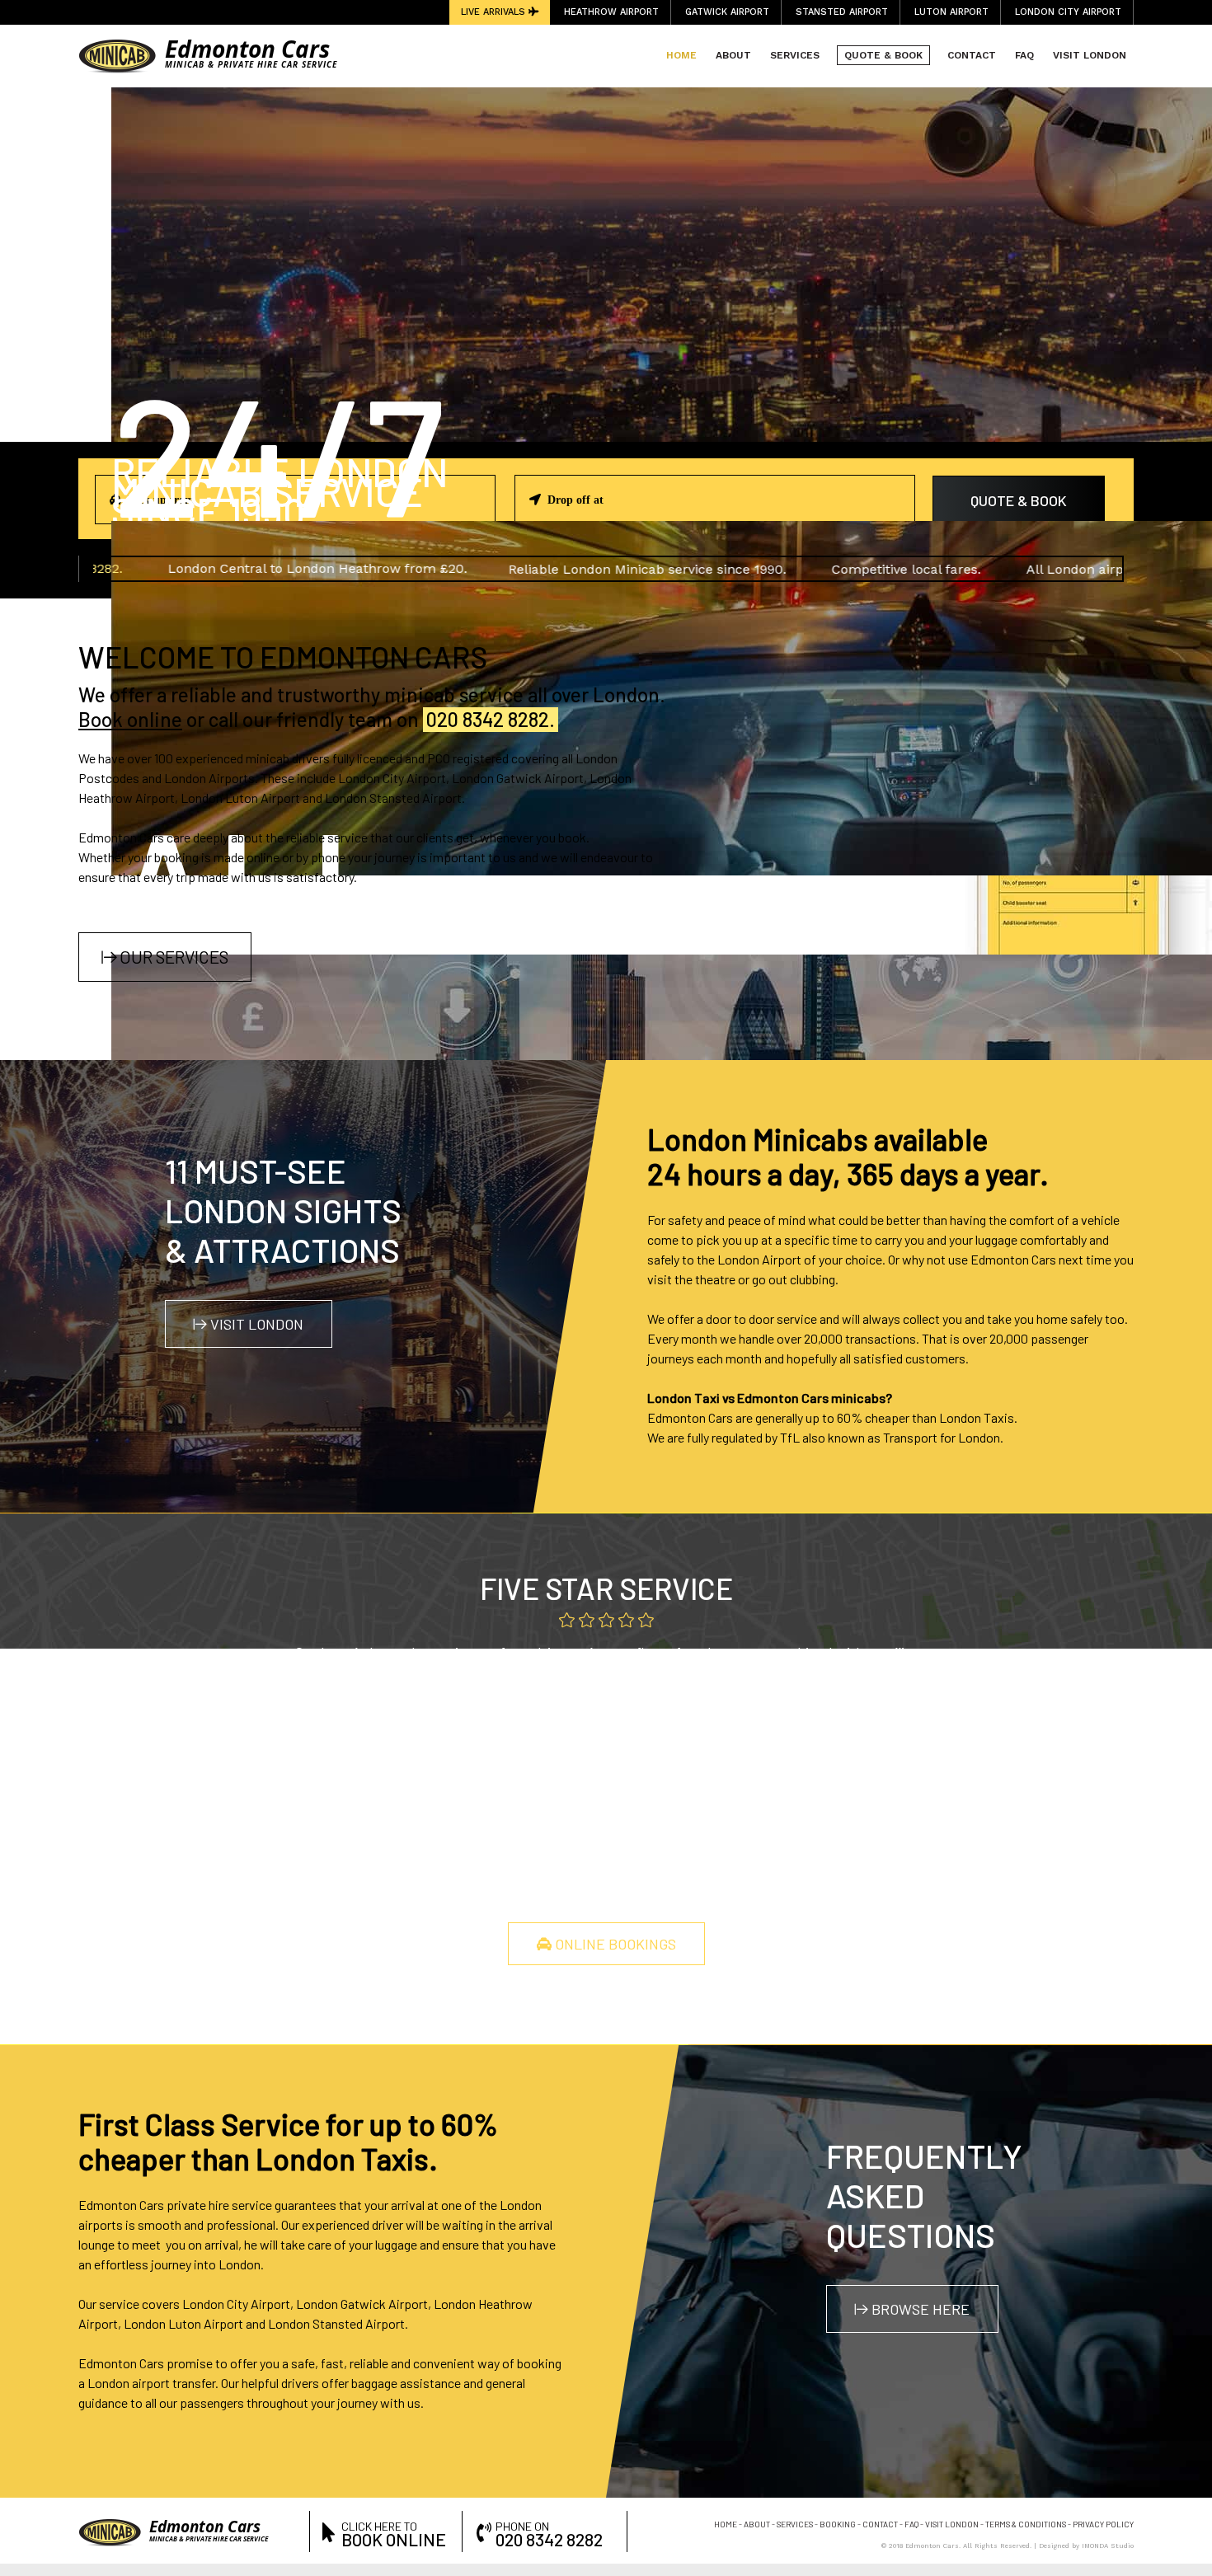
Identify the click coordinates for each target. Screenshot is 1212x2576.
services (795, 2524)
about (757, 2524)
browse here (919, 2309)
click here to (394, 2533)
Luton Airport (951, 12)
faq (911, 2524)
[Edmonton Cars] (117, 55)
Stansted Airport (842, 12)
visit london (255, 1324)
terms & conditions (1026, 2524)
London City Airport (1068, 12)
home (726, 2524)
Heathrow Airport (611, 12)
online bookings (614, 1944)
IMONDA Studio (1108, 2546)
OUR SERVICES (172, 957)
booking (838, 2524)
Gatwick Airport (727, 12)
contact (880, 2524)
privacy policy (1103, 2524)
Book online (130, 719)
